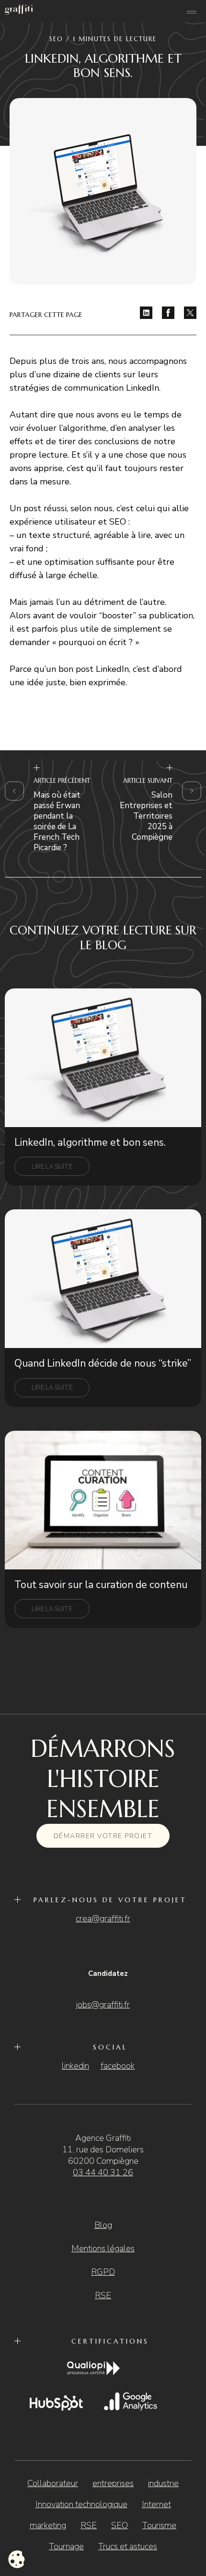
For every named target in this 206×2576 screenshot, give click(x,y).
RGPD (103, 2272)
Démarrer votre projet (103, 1836)
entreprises (113, 2483)
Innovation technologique (81, 2504)
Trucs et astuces (128, 2546)
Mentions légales (103, 2248)
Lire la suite (52, 1167)
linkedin (75, 2066)
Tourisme (159, 2525)
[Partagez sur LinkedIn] (146, 313)
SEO (120, 2525)
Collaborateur (53, 2483)
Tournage (66, 2546)
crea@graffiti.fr (103, 1918)
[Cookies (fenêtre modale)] (17, 2560)
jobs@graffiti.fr (103, 2005)
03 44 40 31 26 (103, 2172)
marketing (48, 2525)
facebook (118, 2066)
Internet (156, 2504)
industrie (163, 2483)
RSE (103, 2295)
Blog (103, 2225)
